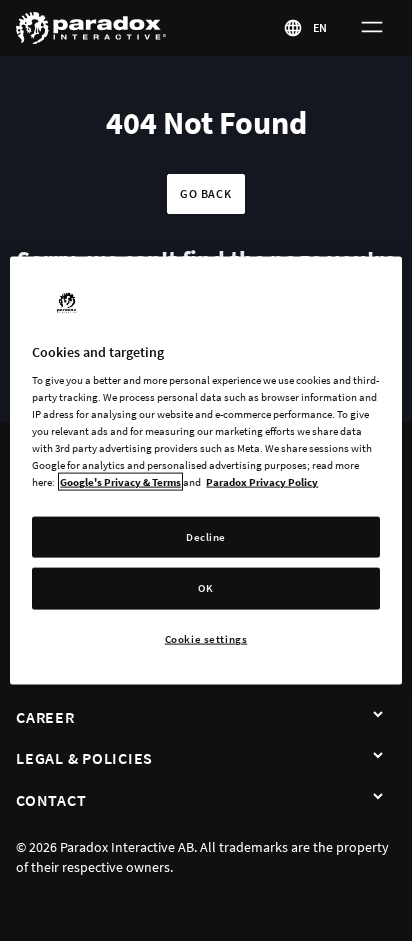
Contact (51, 800)
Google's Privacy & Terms (120, 482)
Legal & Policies (84, 758)
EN (321, 27)
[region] (205, 470)
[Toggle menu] (372, 28)
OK (205, 588)
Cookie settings (206, 639)
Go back (205, 193)
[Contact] (378, 798)
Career (45, 717)
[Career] (378, 715)
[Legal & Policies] (378, 756)
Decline (206, 536)
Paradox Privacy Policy (262, 482)
